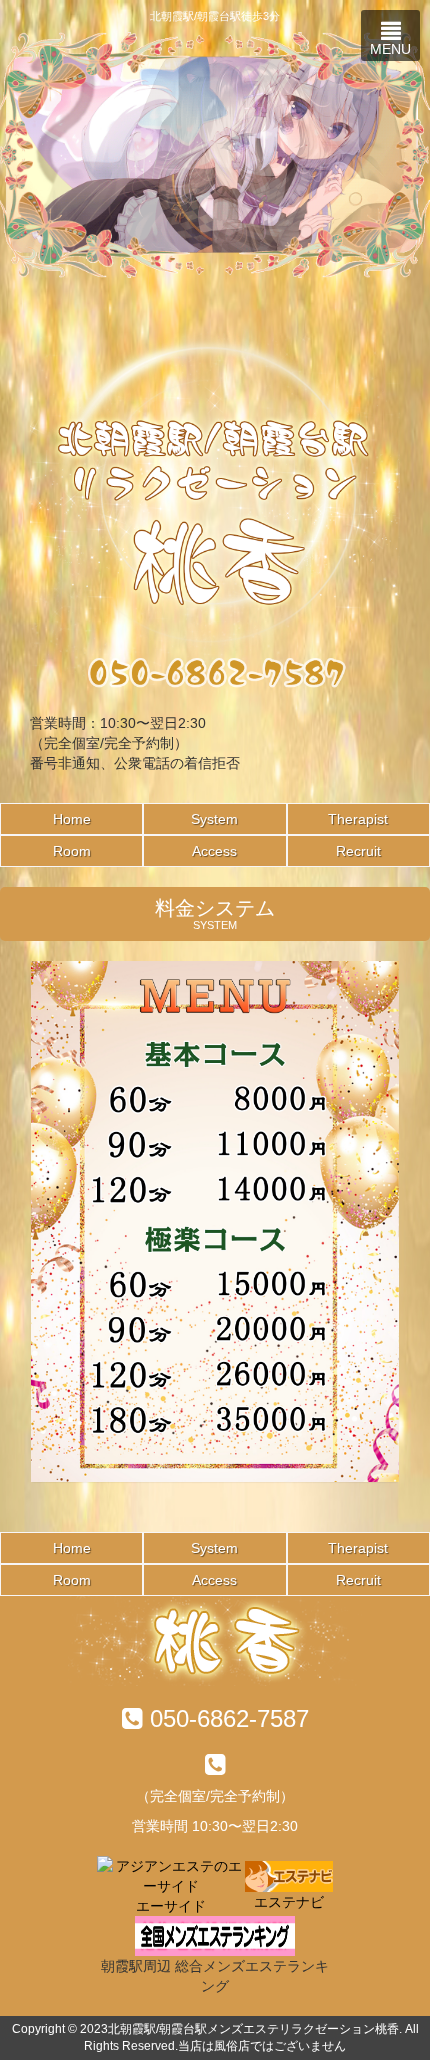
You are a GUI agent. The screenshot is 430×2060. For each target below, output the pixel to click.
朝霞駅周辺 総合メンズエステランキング (215, 1976)
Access (214, 851)
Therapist (358, 819)
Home (72, 819)
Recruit (358, 851)
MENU (390, 49)
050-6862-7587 (229, 1718)
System (214, 819)
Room (72, 851)
